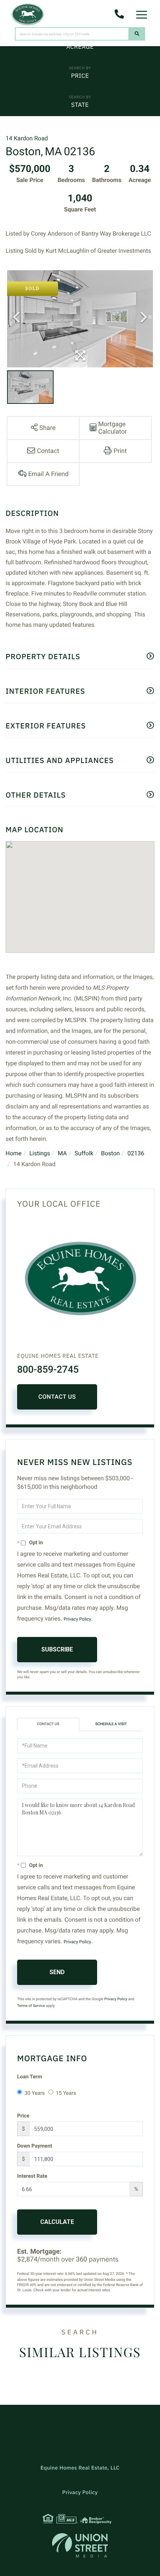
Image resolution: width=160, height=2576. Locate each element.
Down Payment (35, 2146)
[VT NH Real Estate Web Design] (80, 2545)
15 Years (66, 2093)
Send (57, 1972)
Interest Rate (32, 2176)
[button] (137, 34)
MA (62, 1153)
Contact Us (57, 1397)
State (80, 105)
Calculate (57, 2222)
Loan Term (30, 2077)
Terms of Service (31, 2006)
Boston (110, 1153)
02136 (136, 1153)
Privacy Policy (77, 1619)
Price (80, 76)
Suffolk (84, 1153)
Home (14, 1153)
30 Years (35, 2093)
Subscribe (57, 1649)
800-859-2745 (48, 1370)
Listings (40, 1153)
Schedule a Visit (111, 1724)
